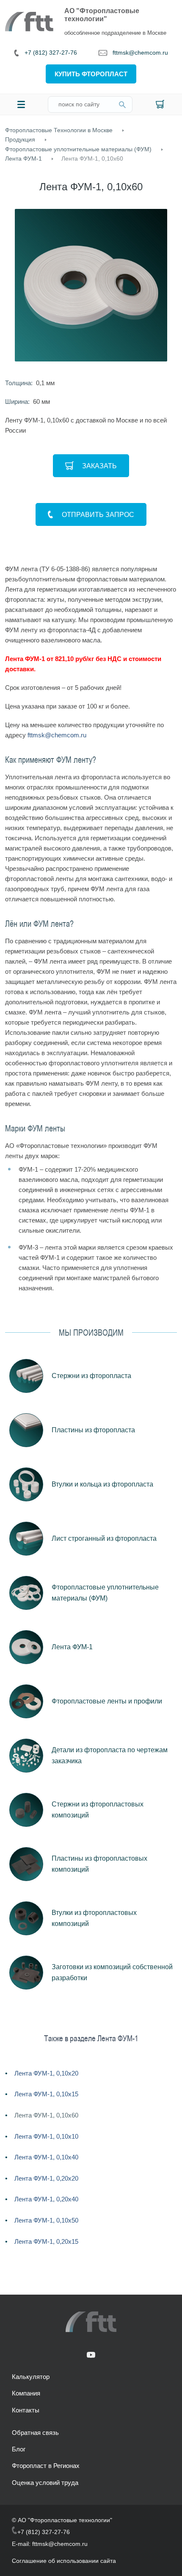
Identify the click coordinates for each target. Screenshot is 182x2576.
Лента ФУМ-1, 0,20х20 (46, 2178)
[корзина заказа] (160, 104)
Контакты (26, 2410)
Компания (26, 2393)
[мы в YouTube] (91, 2355)
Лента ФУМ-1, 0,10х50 (46, 2220)
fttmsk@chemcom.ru (140, 53)
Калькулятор (31, 2377)
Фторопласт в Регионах (46, 2466)
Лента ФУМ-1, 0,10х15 (46, 2094)
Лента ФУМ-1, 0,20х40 (46, 2199)
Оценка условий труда (45, 2483)
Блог (19, 2449)
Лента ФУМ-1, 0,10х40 (46, 2157)
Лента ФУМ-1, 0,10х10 (46, 2136)
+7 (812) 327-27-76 (51, 53)
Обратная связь (35, 2433)
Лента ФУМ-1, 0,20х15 (46, 2241)
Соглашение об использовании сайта (64, 2561)
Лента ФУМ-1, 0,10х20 (46, 2073)
